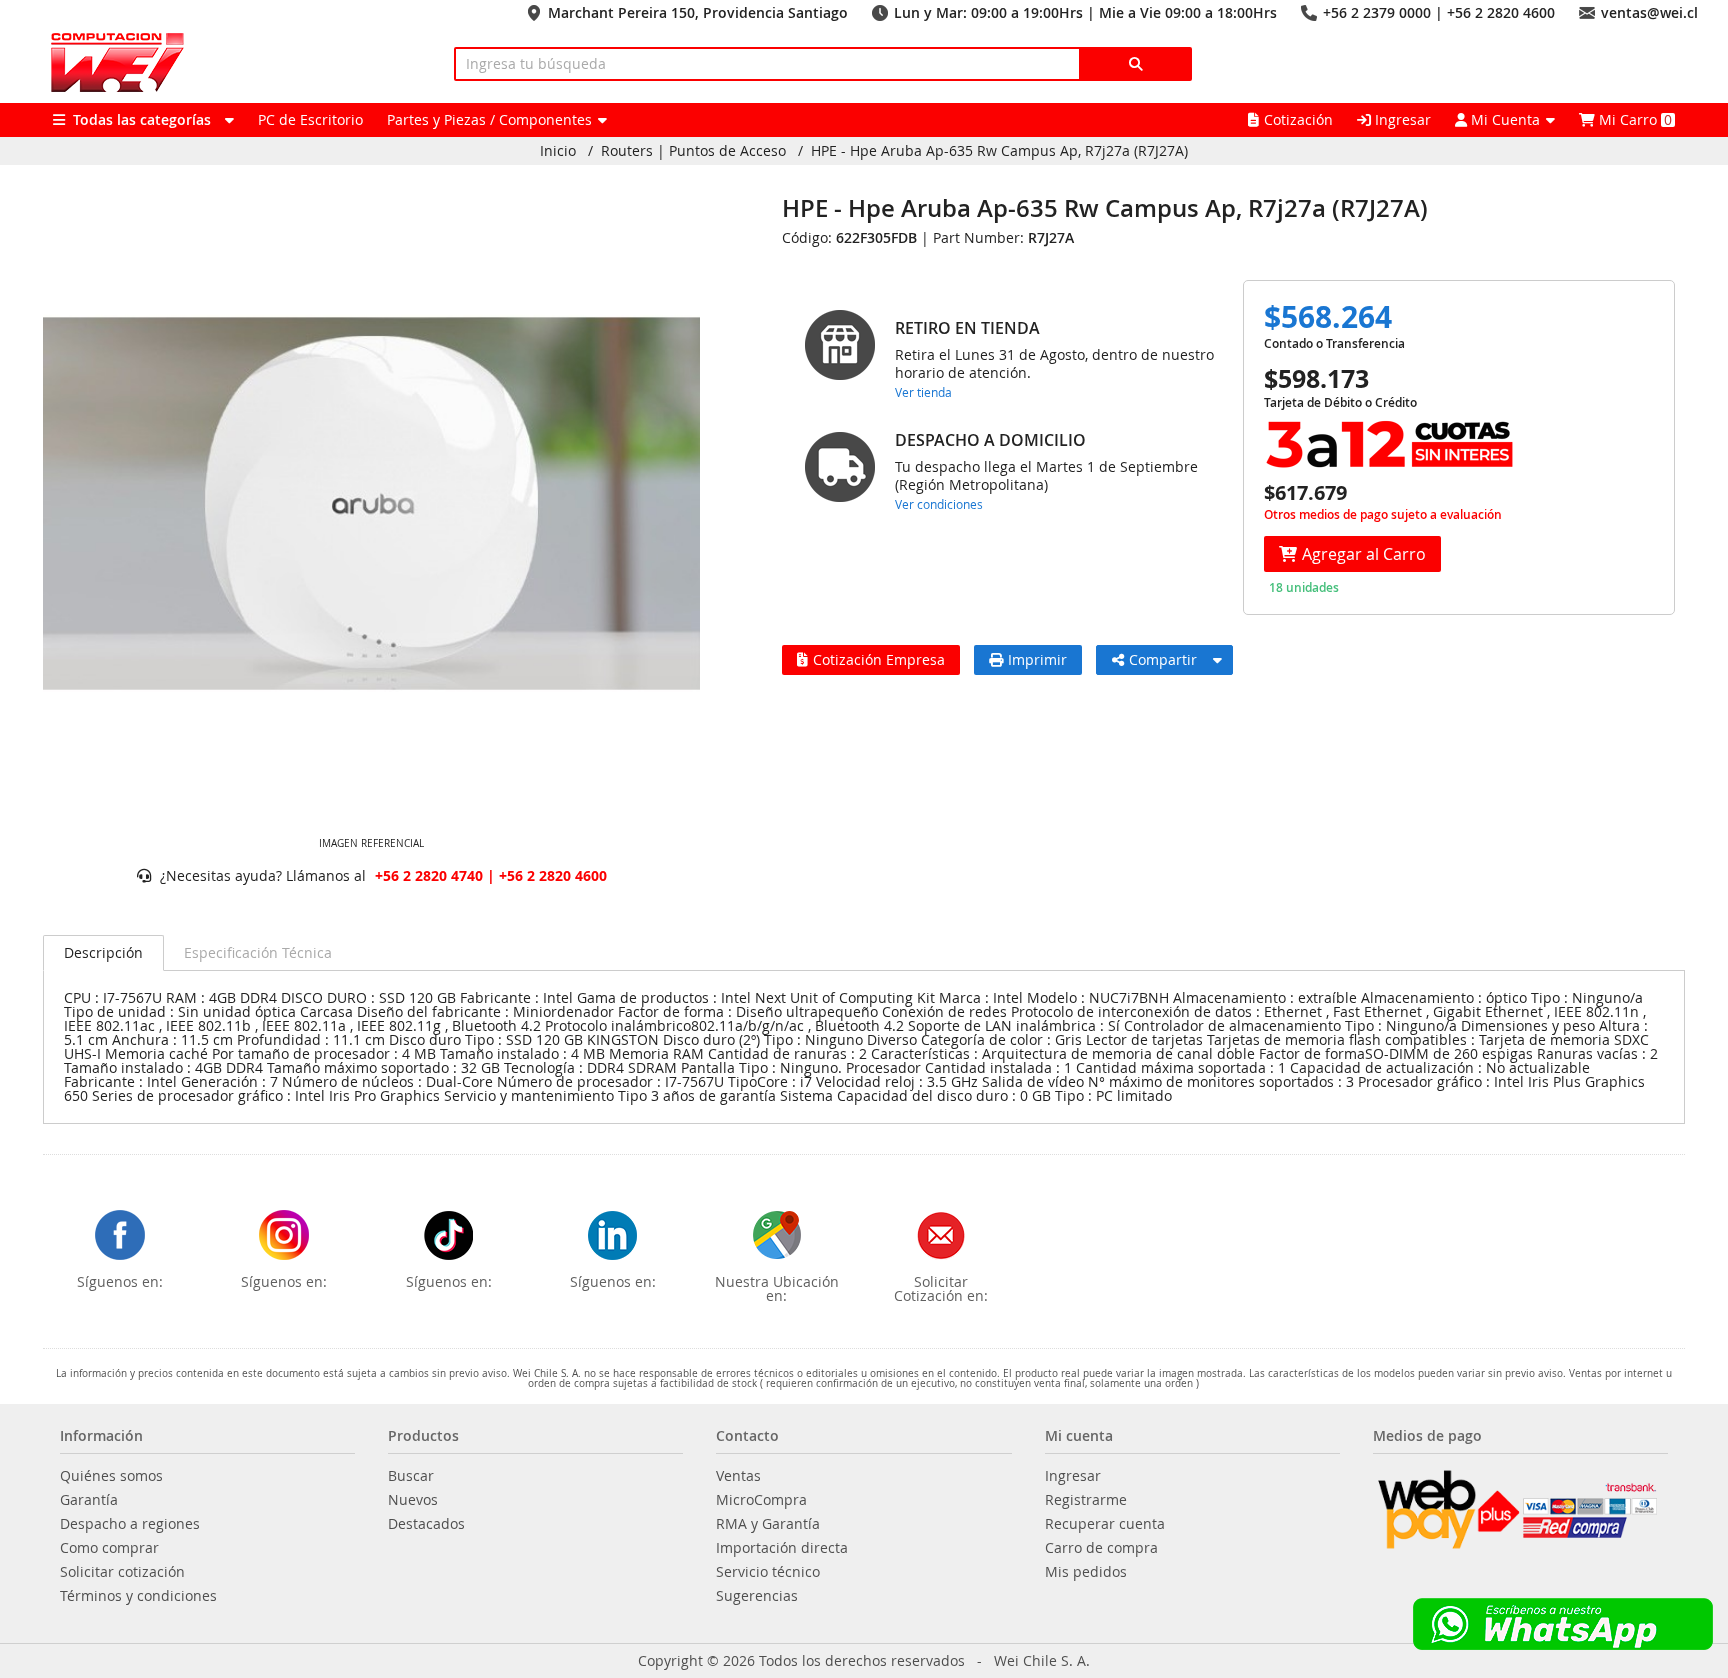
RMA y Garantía (768, 1524)
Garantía (89, 1500)
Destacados (426, 1524)
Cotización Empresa (879, 659)
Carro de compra (1101, 1548)
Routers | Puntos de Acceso (693, 151)
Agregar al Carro (1364, 554)
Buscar (411, 1476)
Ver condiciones (939, 504)
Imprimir (1037, 659)
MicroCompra (761, 1500)
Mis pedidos (1086, 1572)
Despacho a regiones (130, 1524)
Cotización (1298, 119)
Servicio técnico (768, 1572)
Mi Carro (1633, 119)
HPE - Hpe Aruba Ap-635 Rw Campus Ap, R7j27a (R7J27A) (999, 151)
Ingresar (1401, 119)
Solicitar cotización (122, 1572)
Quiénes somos (111, 1476)
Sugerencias (757, 1596)
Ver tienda (923, 392)
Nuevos (413, 1500)
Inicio (558, 151)
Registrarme (1086, 1500)
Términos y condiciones (138, 1596)
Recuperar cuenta (1105, 1524)
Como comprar (109, 1548)
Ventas (738, 1476)
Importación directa (782, 1548)
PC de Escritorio (310, 119)
